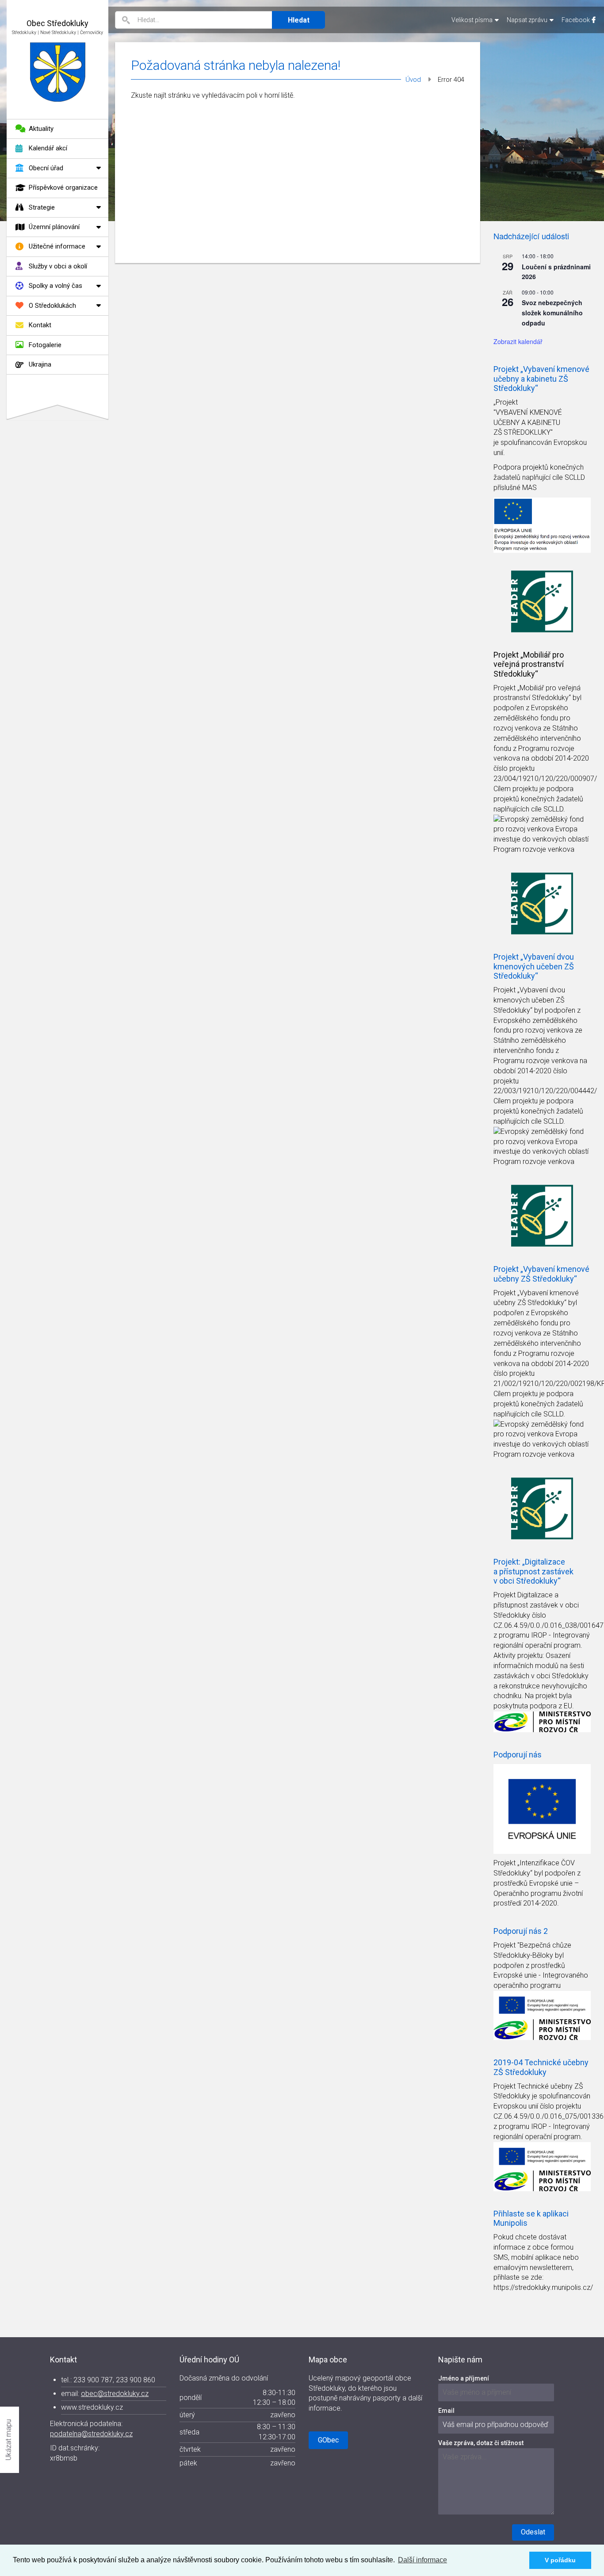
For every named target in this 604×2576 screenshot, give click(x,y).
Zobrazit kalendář (518, 341)
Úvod (413, 80)
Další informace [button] (422, 2560)
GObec (328, 2440)
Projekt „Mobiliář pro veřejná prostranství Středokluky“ (529, 664)
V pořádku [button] (560, 2560)
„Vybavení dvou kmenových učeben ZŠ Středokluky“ (529, 1000)
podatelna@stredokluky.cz (91, 2434)
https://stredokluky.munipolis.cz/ (543, 2287)
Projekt (505, 688)
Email (446, 2411)
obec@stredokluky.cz (115, 2394)
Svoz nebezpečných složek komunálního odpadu (552, 312)
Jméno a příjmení (464, 2378)
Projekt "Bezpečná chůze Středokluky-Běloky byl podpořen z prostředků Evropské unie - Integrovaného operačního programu (541, 1965)
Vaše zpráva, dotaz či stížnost (481, 2443)
